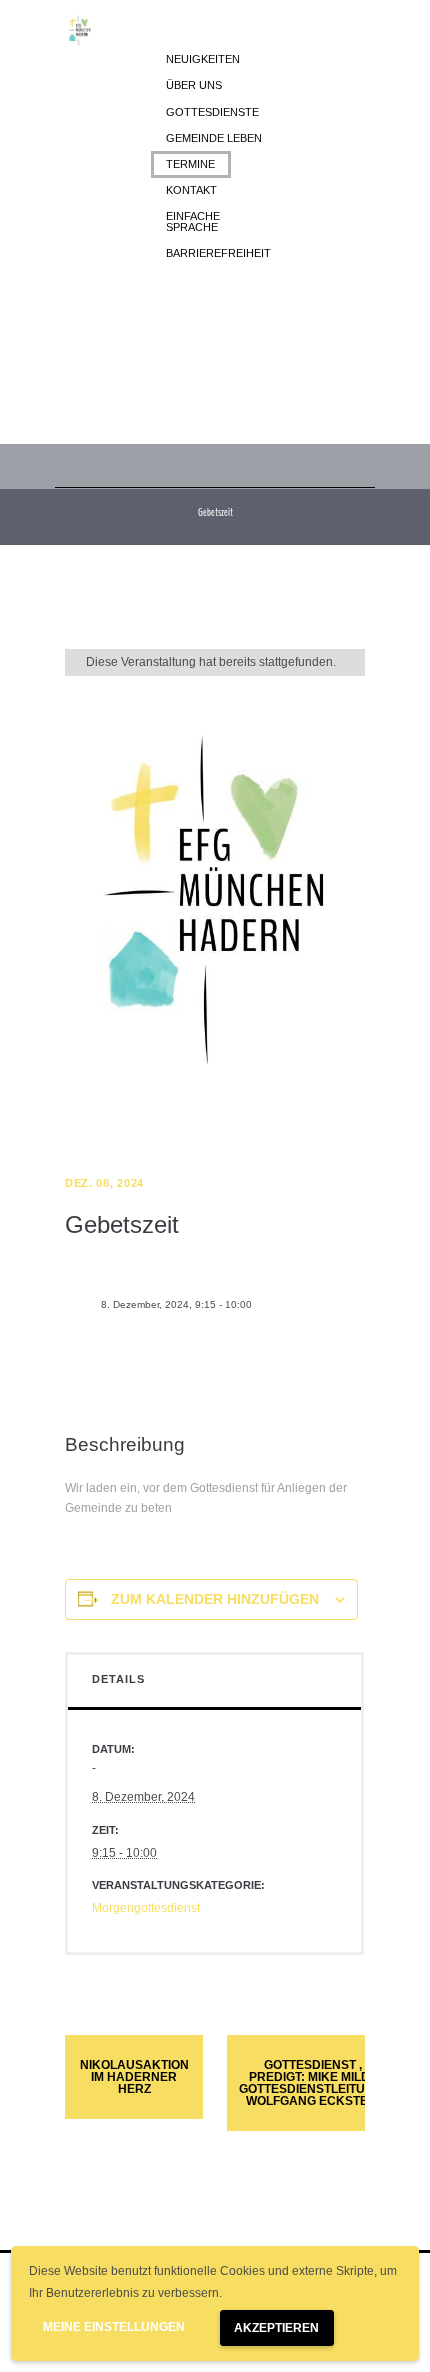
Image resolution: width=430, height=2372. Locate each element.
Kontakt (191, 190)
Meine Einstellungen (114, 2327)
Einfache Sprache (193, 221)
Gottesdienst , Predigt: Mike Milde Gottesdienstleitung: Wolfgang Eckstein (313, 2083)
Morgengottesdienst (146, 1908)
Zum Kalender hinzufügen (215, 1599)
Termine (190, 164)
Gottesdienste (212, 112)
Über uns (194, 85)
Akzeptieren (276, 2328)
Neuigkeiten (203, 59)
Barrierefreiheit (218, 253)
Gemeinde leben (214, 138)
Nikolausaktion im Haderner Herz (134, 2077)
